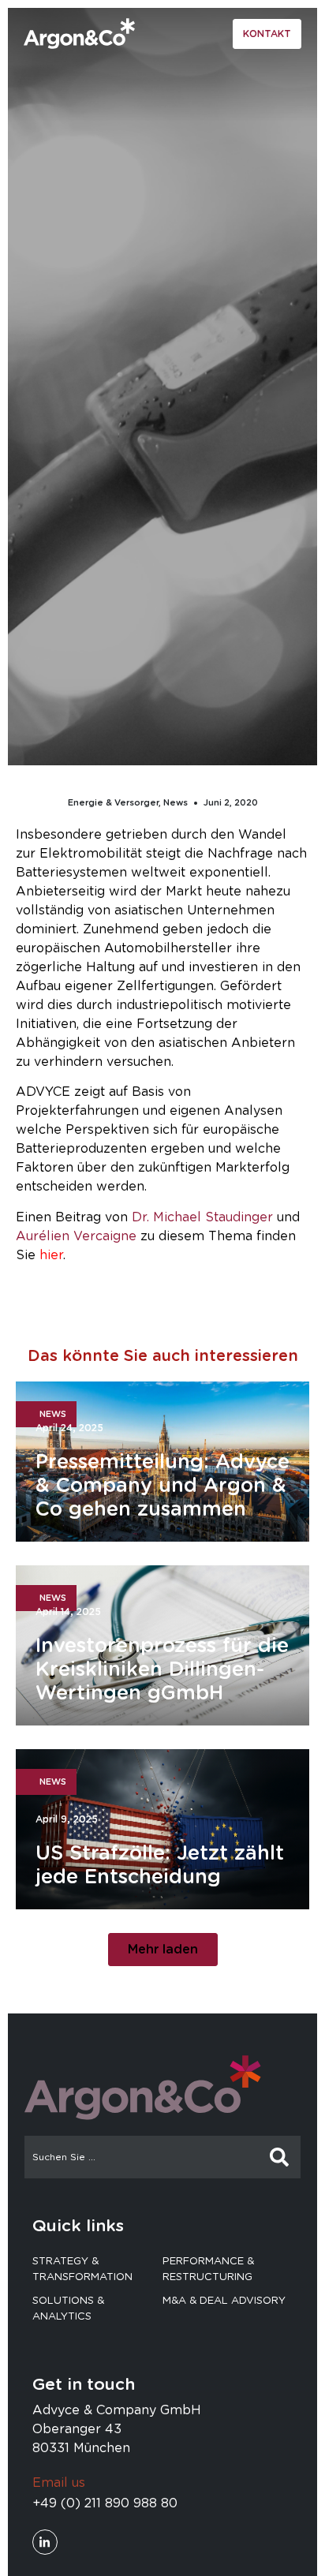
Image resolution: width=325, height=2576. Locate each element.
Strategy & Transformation (82, 2269)
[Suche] (279, 2157)
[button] (163, 1950)
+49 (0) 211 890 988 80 (105, 2503)
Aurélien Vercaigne (76, 1236)
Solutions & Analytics (68, 2309)
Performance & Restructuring (208, 2269)
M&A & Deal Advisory (224, 2301)
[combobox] (142, 2157)
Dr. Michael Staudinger (202, 1217)
